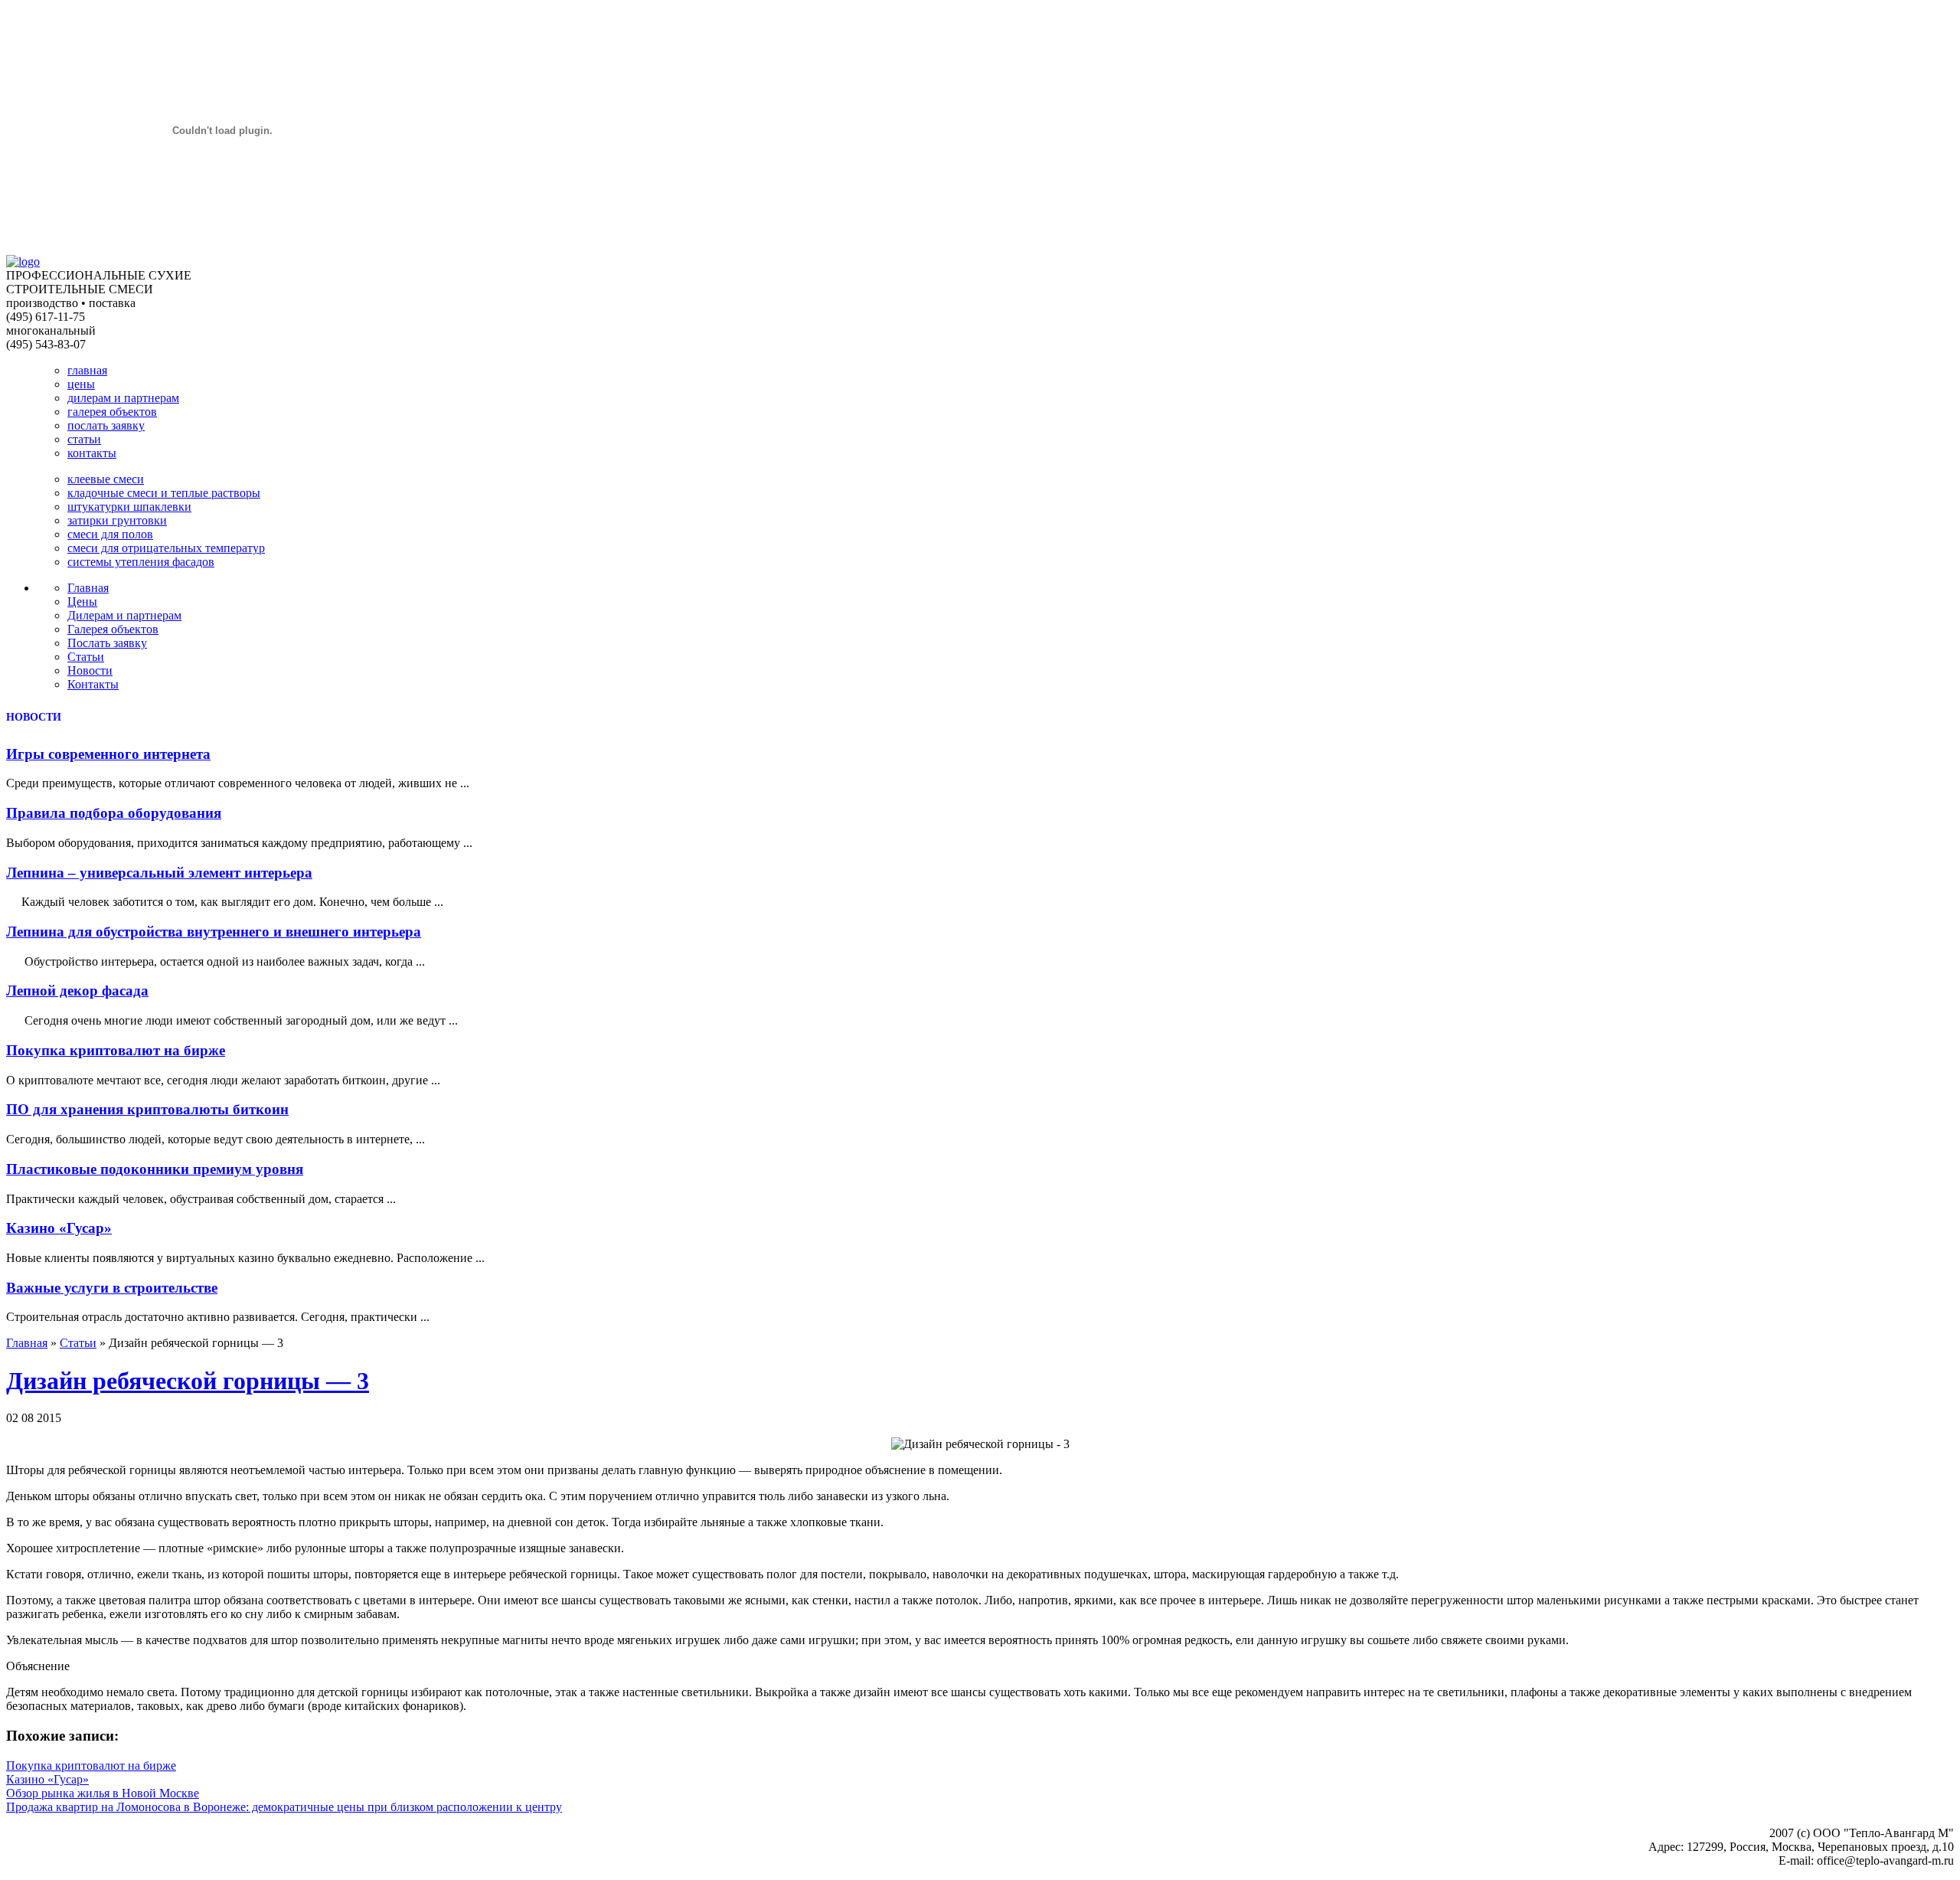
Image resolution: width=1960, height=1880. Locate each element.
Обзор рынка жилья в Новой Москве (103, 1793)
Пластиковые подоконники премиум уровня (155, 1169)
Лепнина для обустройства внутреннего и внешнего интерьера (214, 932)
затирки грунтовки (117, 520)
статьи (84, 439)
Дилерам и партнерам (124, 615)
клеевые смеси (106, 479)
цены (81, 384)
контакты (92, 453)
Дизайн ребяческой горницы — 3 (188, 1381)
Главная (88, 588)
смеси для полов (110, 534)
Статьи (86, 657)
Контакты (93, 684)
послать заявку (106, 425)
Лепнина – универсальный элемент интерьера (159, 873)
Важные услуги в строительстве (112, 1288)
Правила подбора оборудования (114, 813)
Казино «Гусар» (59, 1228)
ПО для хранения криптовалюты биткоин (147, 1109)
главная (87, 370)
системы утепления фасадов (141, 562)
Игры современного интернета (108, 754)
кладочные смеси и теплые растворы (164, 493)
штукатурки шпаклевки (129, 507)
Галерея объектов (113, 629)
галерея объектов (112, 412)
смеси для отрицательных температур (166, 548)
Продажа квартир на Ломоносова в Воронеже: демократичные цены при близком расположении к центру (284, 1807)
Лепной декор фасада (77, 991)
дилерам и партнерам (123, 398)
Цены (82, 602)
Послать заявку (107, 643)
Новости (90, 670)
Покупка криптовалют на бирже (116, 1050)
